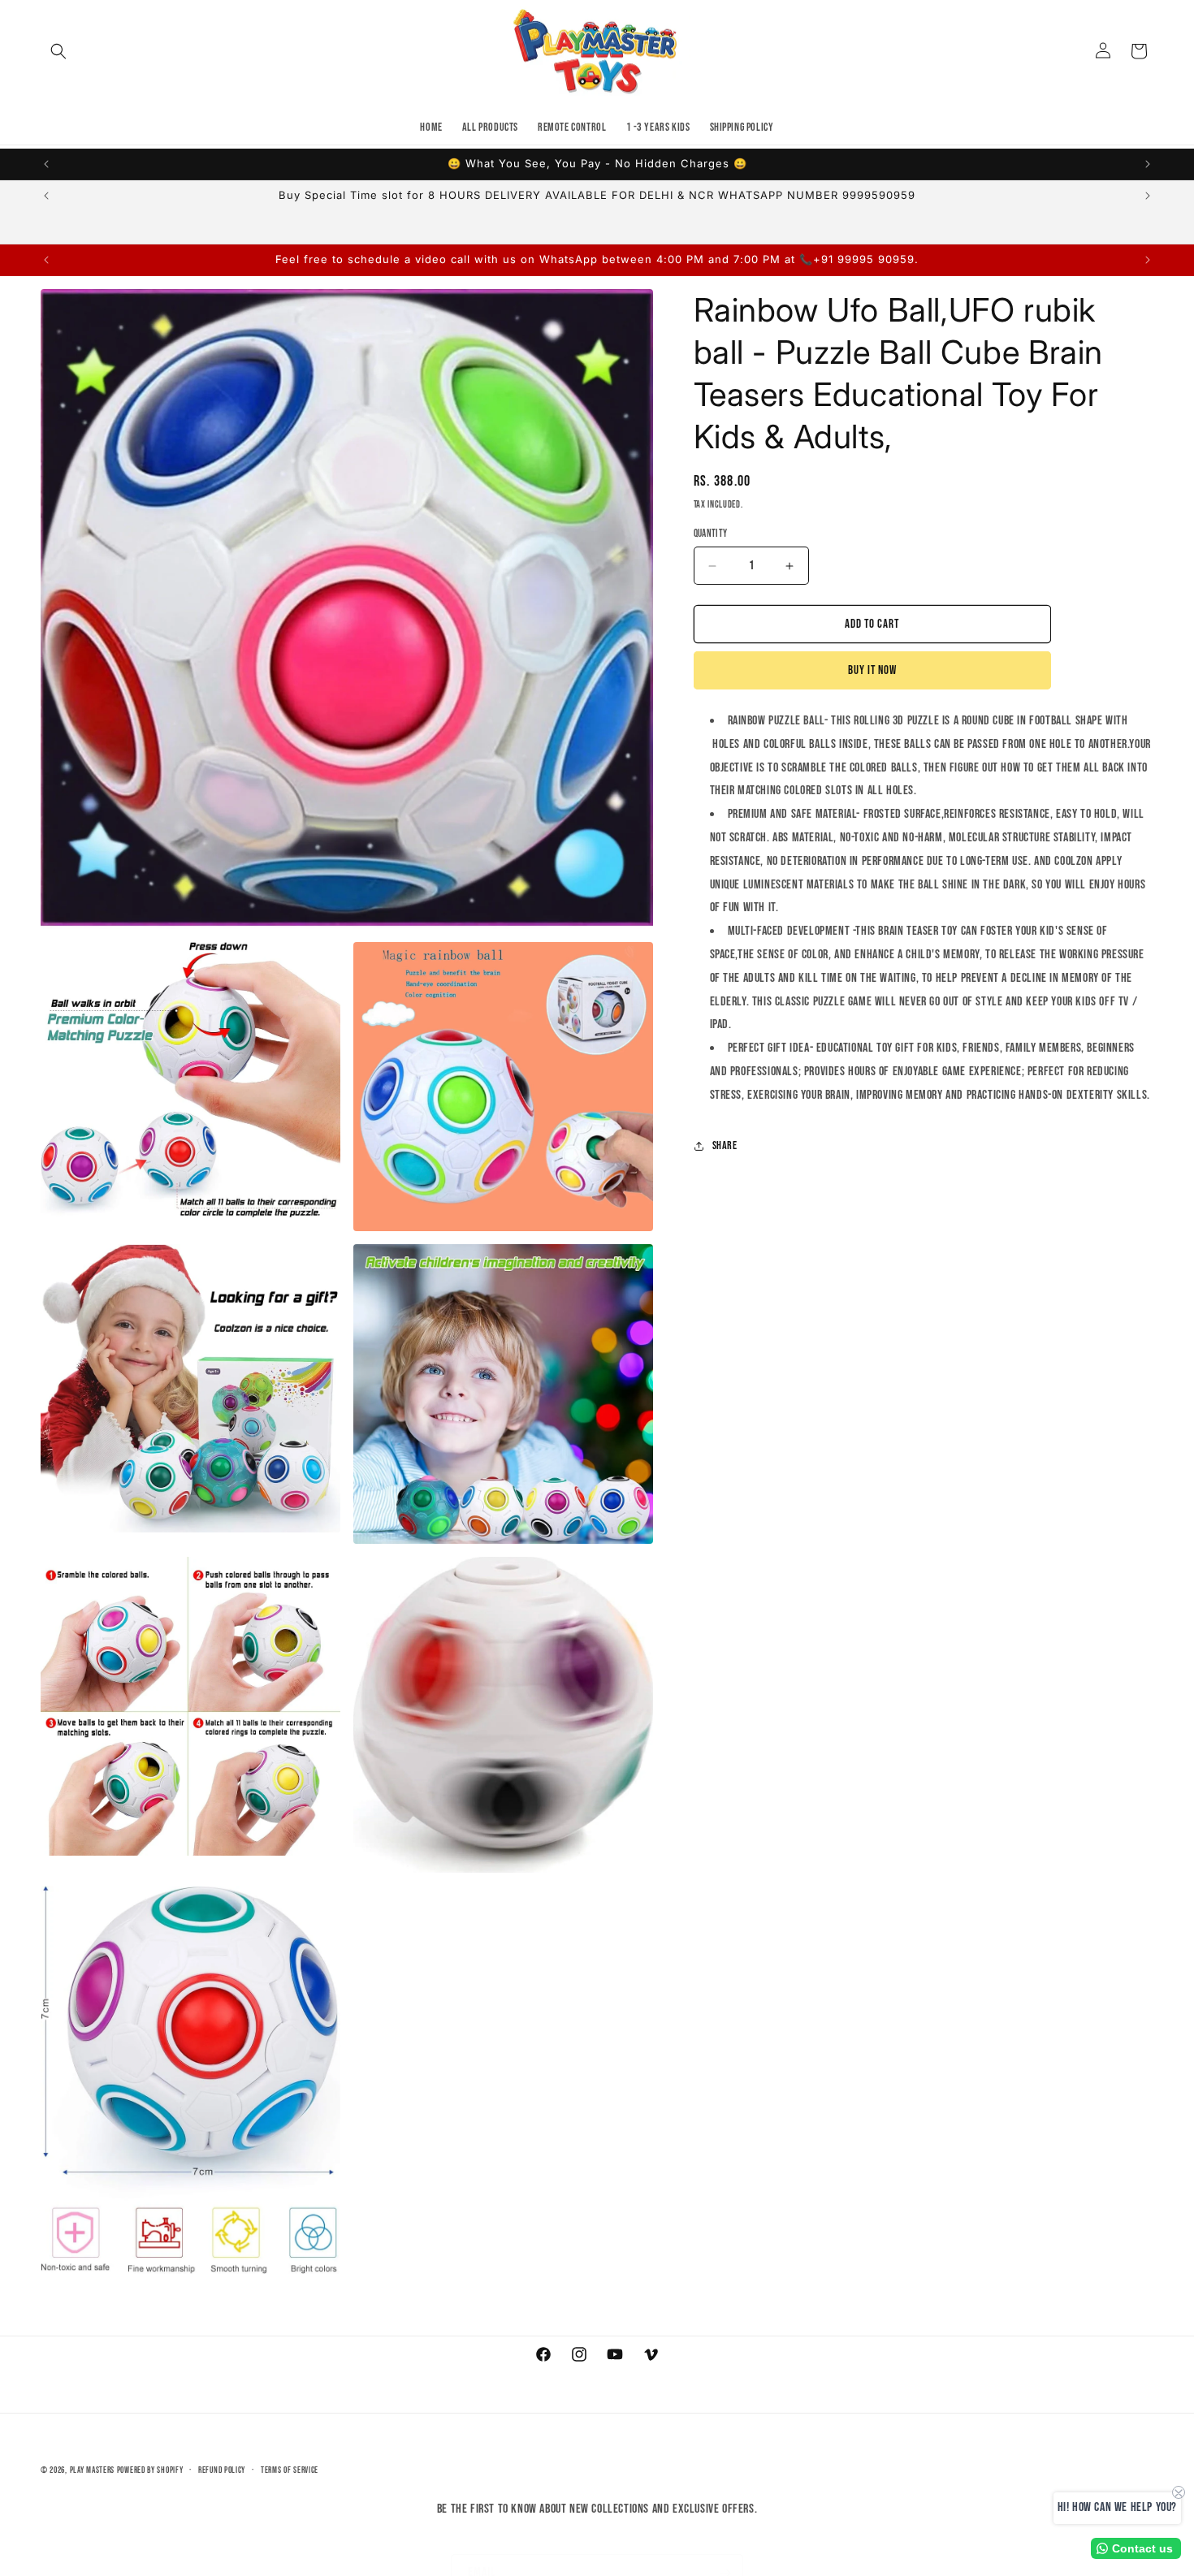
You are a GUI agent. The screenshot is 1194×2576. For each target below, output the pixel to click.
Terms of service (290, 2470)
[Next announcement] (1148, 164)
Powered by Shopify (150, 2470)
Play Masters (92, 2470)
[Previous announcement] (46, 164)
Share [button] (725, 1145)
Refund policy (222, 2470)
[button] (58, 51)
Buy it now (872, 670)
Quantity (711, 534)
